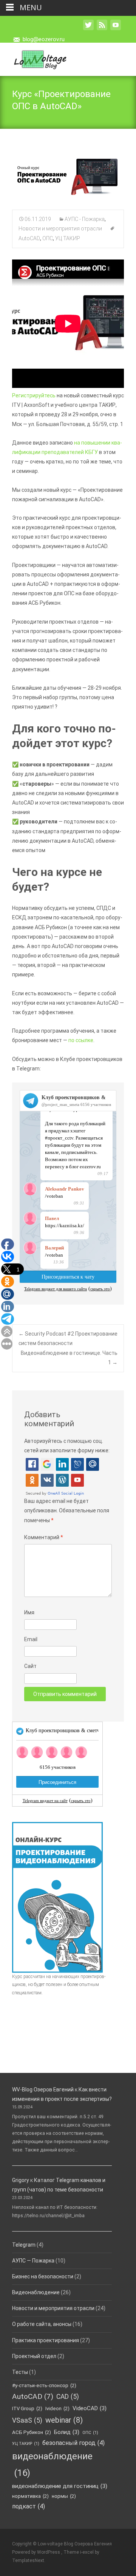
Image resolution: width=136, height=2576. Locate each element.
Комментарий (44, 1537)
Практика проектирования (46, 2340)
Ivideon (57, 2408)
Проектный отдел (34, 2356)
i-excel (87, 2552)
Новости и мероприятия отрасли (60, 229)
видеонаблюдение (52, 2464)
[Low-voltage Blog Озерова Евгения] (34, 58)
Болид (67, 2432)
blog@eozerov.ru (44, 39)
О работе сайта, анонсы (42, 2324)
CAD (68, 2397)
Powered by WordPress (37, 2552)
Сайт (30, 1666)
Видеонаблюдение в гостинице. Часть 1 (69, 1358)
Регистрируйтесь (34, 395)
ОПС (48, 238)
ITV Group (27, 2408)
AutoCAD (33, 2396)
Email (31, 1639)
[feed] (102, 29)
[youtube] (116, 29)
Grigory (21, 2180)
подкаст (29, 2506)
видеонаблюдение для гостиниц (60, 2486)
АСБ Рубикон (32, 2432)
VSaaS (27, 2420)
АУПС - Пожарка (85, 219)
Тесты (20, 2372)
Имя (29, 1612)
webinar (64, 2420)
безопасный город (73, 2443)
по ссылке (81, 1040)
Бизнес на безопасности (43, 2276)
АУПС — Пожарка (33, 2261)
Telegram (24, 2245)
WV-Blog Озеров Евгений (43, 2090)
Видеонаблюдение (36, 2292)
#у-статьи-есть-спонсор (44, 2385)
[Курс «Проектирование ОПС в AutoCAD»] (68, 175)
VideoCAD (90, 2408)
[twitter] (88, 29)
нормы (64, 2496)
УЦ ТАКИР (68, 238)
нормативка (30, 2496)
